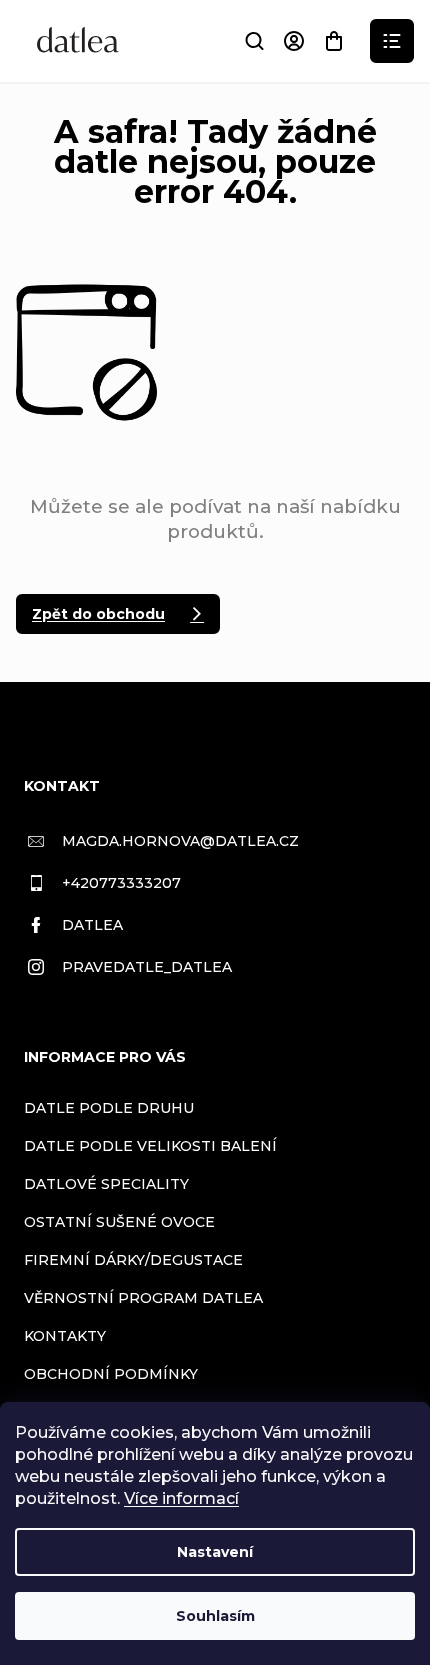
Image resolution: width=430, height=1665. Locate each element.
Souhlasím (215, 1616)
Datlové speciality (106, 1184)
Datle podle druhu (109, 1108)
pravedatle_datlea (147, 967)
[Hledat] (254, 41)
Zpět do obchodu (98, 614)
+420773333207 (121, 883)
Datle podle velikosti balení (150, 1146)
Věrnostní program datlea (143, 1298)
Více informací (181, 1498)
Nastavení (215, 1552)
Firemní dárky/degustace (133, 1260)
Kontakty (65, 1336)
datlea (92, 925)
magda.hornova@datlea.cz (180, 841)
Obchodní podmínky (111, 1374)
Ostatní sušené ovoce (119, 1222)
